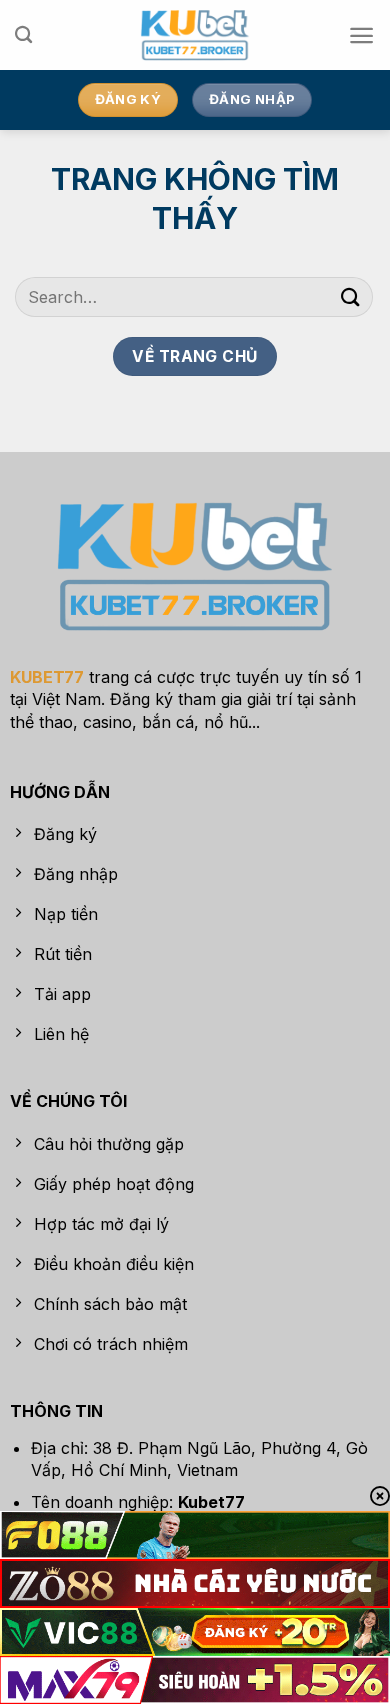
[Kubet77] (195, 35)
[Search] (23, 35)
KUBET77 (47, 677)
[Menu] (361, 35)
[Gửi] (351, 296)
